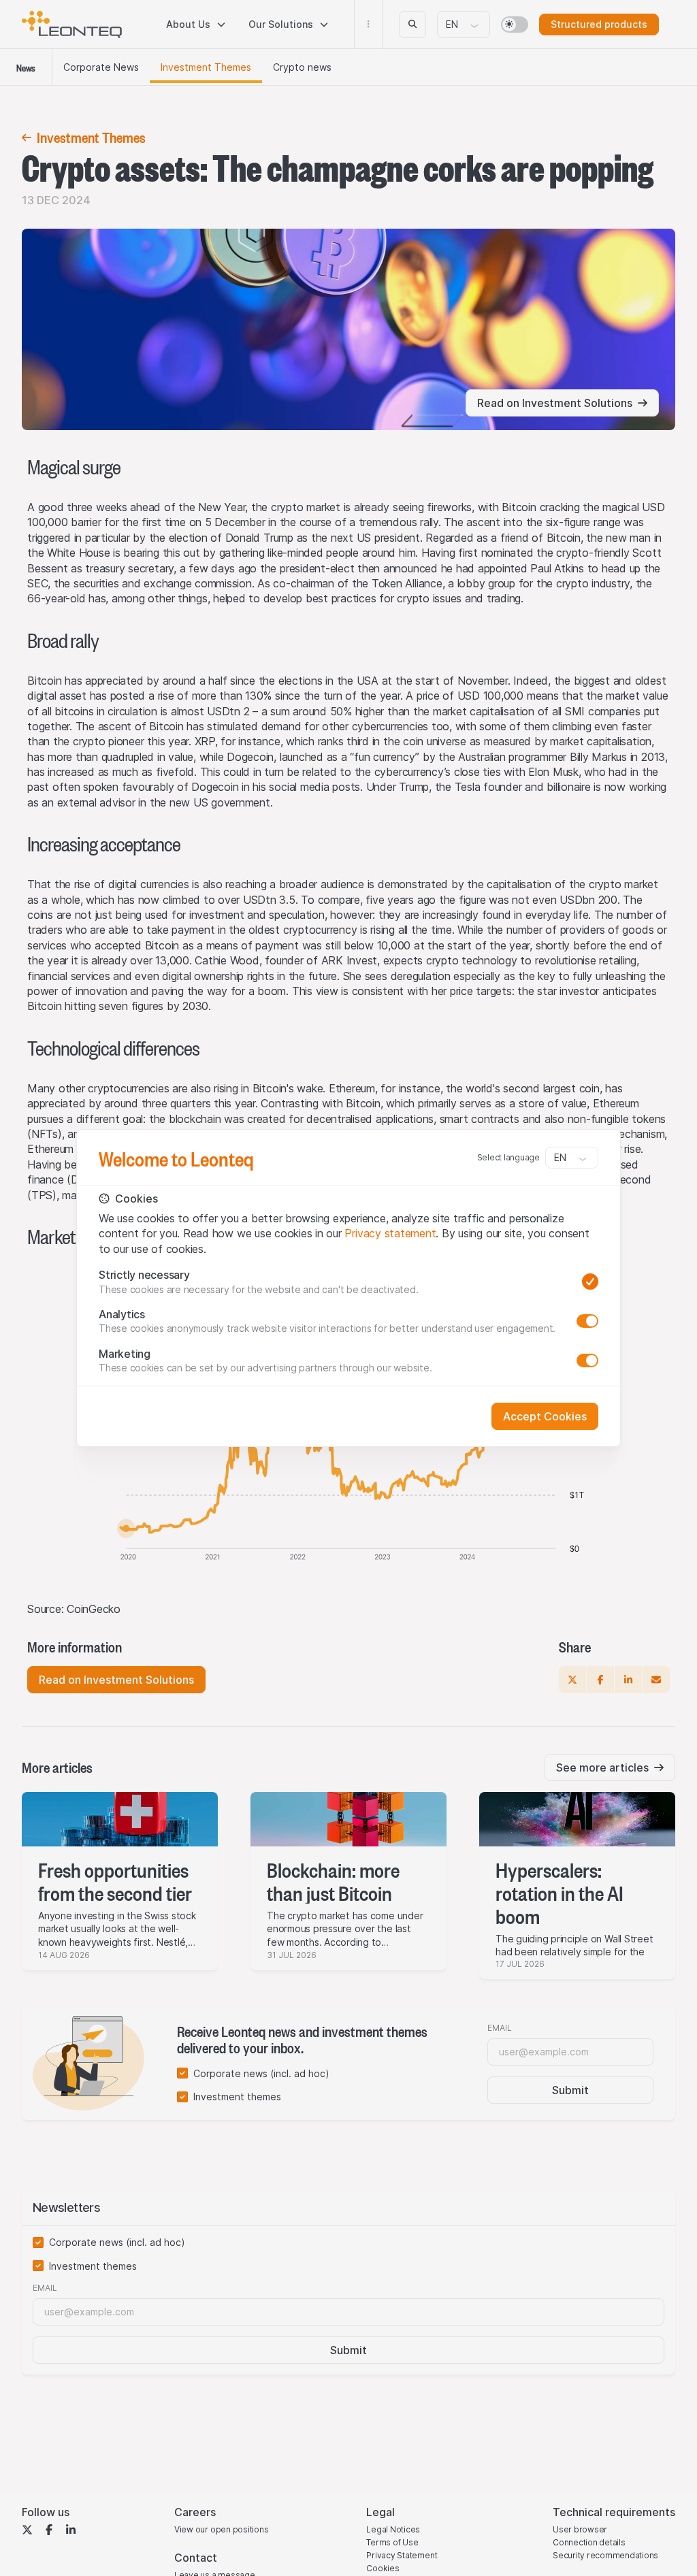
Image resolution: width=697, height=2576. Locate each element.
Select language (508, 1157)
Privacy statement (390, 1233)
